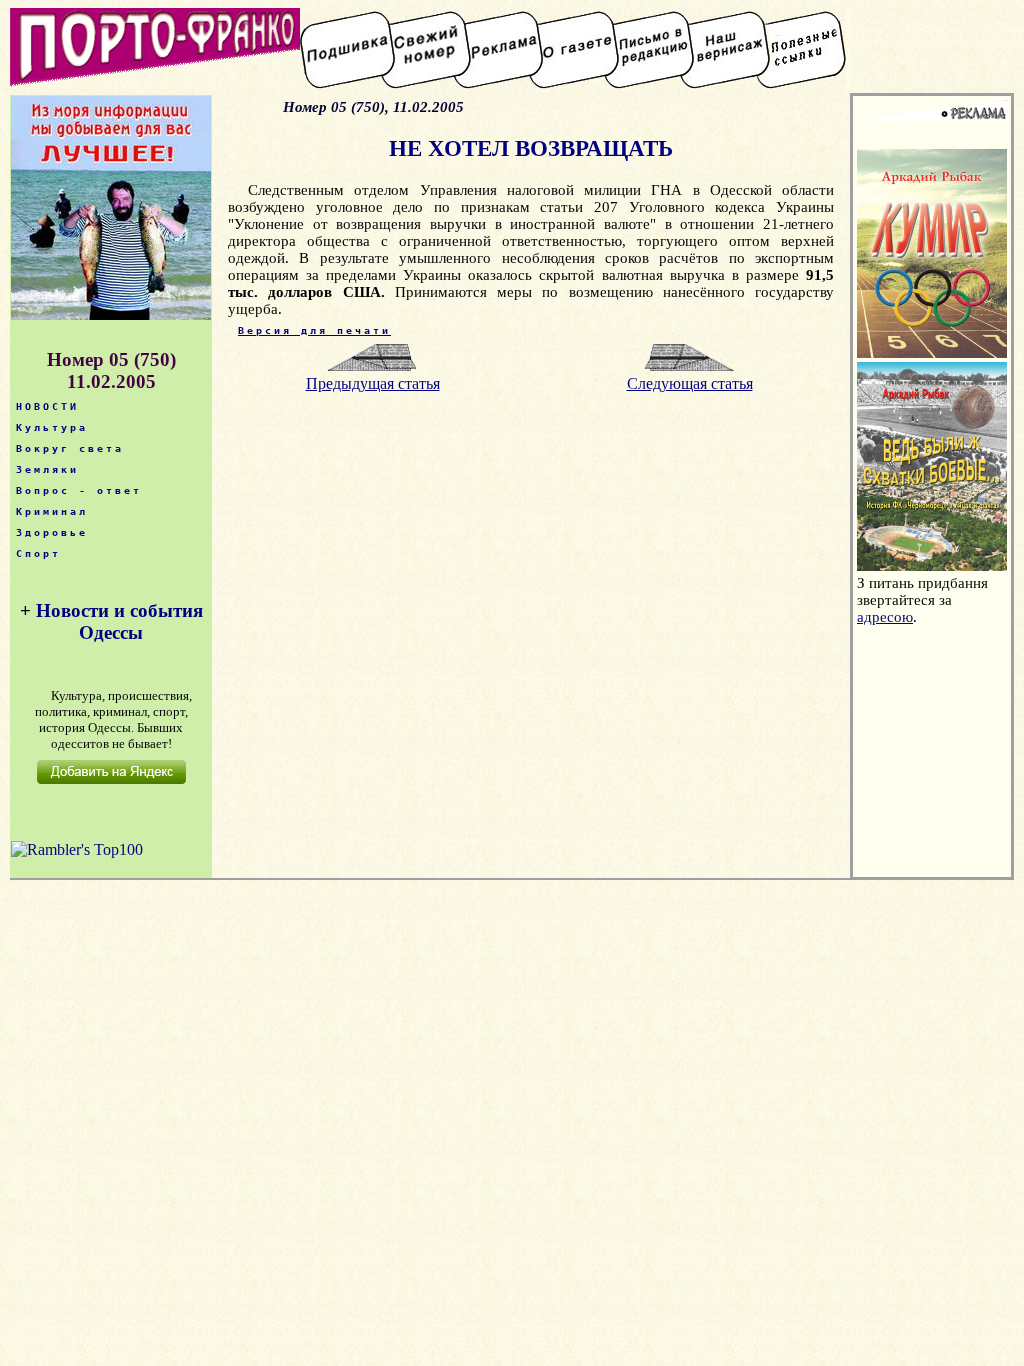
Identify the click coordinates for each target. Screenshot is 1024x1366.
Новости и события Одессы (119, 621)
